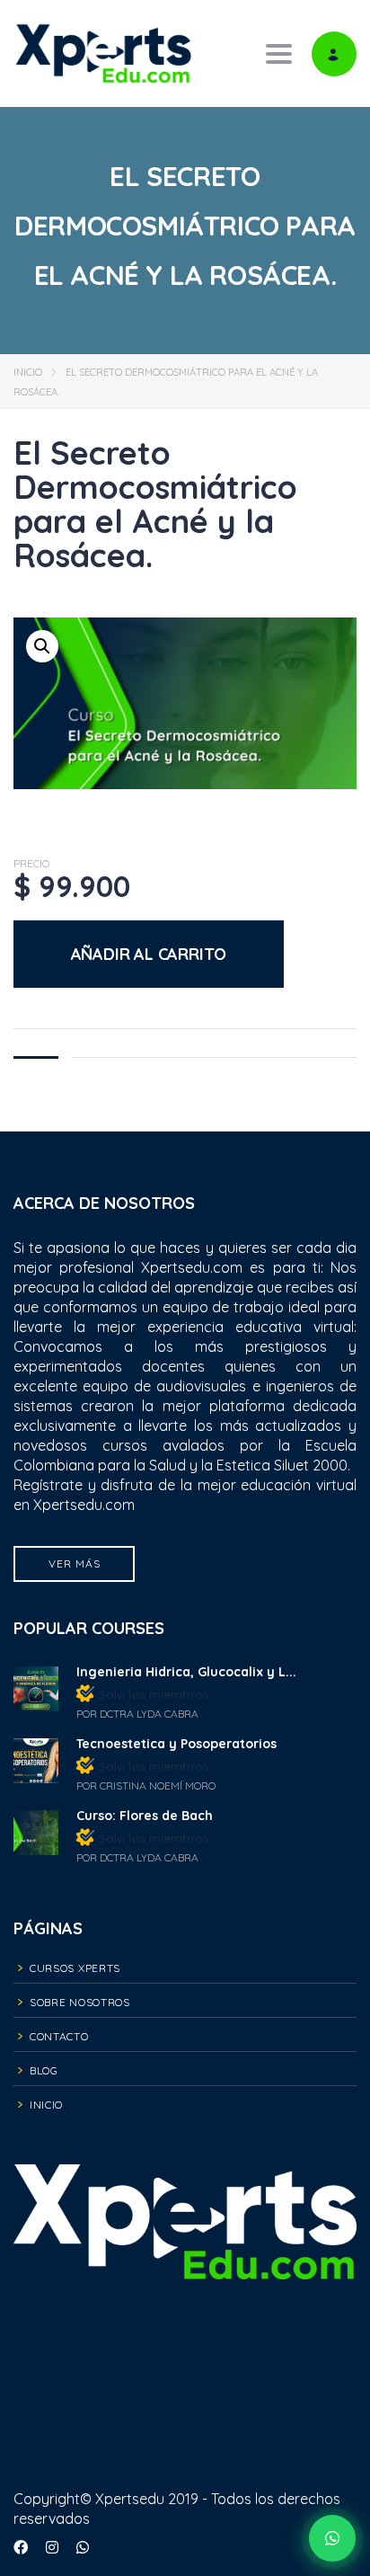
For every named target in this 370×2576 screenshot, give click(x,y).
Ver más (75, 1563)
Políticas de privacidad (185, 2345)
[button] (42, 646)
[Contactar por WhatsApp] (332, 2538)
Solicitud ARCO (185, 2403)
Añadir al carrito (149, 954)
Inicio (28, 372)
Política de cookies (185, 2374)
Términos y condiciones (185, 2316)
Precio (31, 864)
